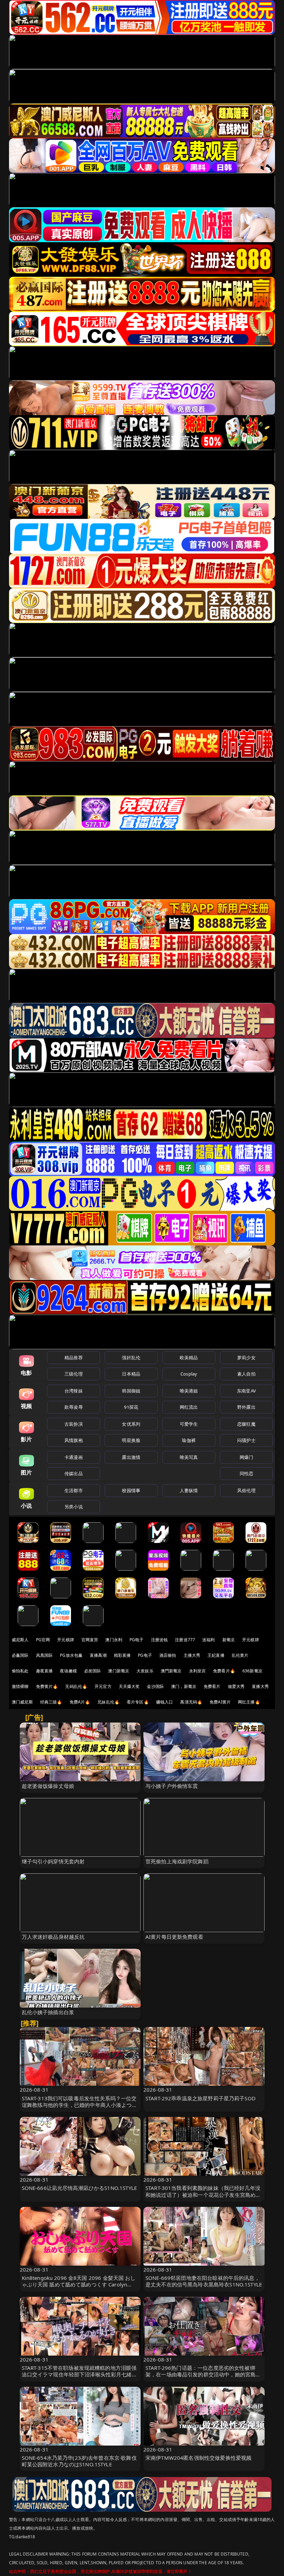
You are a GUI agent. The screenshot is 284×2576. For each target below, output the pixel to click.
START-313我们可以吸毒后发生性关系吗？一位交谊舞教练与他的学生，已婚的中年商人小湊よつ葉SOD (79, 2105)
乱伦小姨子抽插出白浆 (48, 2012)
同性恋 (246, 1473)
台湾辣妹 (74, 1391)
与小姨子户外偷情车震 (172, 1786)
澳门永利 (114, 1640)
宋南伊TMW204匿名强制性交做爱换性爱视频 (198, 2458)
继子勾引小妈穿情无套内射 (53, 1861)
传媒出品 (74, 1473)
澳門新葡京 (171, 1671)
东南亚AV (246, 1391)
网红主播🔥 (249, 1702)
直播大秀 (260, 1686)
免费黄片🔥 (47, 1686)
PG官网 (43, 1640)
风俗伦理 (246, 1490)
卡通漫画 (74, 1457)
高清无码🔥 (191, 1702)
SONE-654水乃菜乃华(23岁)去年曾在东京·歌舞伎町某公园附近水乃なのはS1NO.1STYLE (79, 2461)
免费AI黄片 (220, 1702)
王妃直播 (216, 1655)
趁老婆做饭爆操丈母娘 (48, 1786)
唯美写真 (189, 1457)
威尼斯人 (20, 1640)
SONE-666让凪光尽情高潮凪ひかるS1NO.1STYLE (79, 2188)
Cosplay (189, 1374)
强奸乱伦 (131, 1358)
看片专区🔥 (138, 1702)
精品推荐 (74, 1358)
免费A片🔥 (80, 1702)
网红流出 (189, 1407)
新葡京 (229, 1640)
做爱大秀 (236, 1686)
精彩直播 (122, 1655)
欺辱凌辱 (74, 1407)
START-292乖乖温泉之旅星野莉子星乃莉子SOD (201, 2098)
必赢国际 (20, 1655)
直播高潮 (98, 1655)
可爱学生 (189, 1424)
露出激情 (131, 1457)
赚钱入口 (165, 1702)
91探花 (131, 1407)
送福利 (208, 1640)
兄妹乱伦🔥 (108, 1702)
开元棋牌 (66, 1640)
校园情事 (131, 1490)
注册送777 (185, 1640)
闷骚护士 (246, 1440)
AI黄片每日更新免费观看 (174, 1937)
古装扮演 (74, 1424)
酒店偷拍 (168, 1655)
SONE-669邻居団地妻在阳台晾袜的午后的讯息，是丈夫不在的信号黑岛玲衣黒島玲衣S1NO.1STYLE (204, 2281)
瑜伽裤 (189, 1440)
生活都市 (74, 1490)
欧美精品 (189, 1358)
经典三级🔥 (51, 1702)
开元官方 (103, 1686)
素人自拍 (246, 1374)
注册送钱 (159, 1640)
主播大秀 (192, 1655)
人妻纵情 (189, 1490)
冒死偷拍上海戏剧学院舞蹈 (177, 1861)
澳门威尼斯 (22, 1702)
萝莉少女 (246, 1358)
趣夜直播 (45, 1671)
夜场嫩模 (68, 1671)
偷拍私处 (20, 1671)
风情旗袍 (74, 1440)
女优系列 (131, 1424)
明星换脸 (131, 1440)
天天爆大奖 (129, 1686)
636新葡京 (252, 1671)
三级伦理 (74, 1374)
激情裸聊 (20, 1686)
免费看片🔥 (224, 1671)
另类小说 (74, 1507)
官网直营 (90, 1640)
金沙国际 (155, 1686)
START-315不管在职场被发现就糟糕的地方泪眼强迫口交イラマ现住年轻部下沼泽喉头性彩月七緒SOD (79, 2374)
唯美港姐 (189, 1391)
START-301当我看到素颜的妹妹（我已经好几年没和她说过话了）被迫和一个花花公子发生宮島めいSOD (203, 2194)
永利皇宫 (198, 1671)
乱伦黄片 (240, 1655)
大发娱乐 (145, 1671)
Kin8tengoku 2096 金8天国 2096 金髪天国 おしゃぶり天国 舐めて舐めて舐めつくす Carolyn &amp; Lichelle (79, 2284)
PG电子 (137, 1640)
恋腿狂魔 (246, 1424)
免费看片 (212, 1686)
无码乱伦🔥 (76, 1686)
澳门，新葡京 (184, 1686)
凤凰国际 (45, 1655)
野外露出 (246, 1407)
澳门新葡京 (119, 1671)
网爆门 (246, 1457)
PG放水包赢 (71, 1655)
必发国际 (93, 1671)
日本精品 (131, 1374)
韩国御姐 (131, 1391)
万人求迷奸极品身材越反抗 (53, 1937)
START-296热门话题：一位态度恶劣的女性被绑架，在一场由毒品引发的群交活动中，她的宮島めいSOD (203, 2374)
